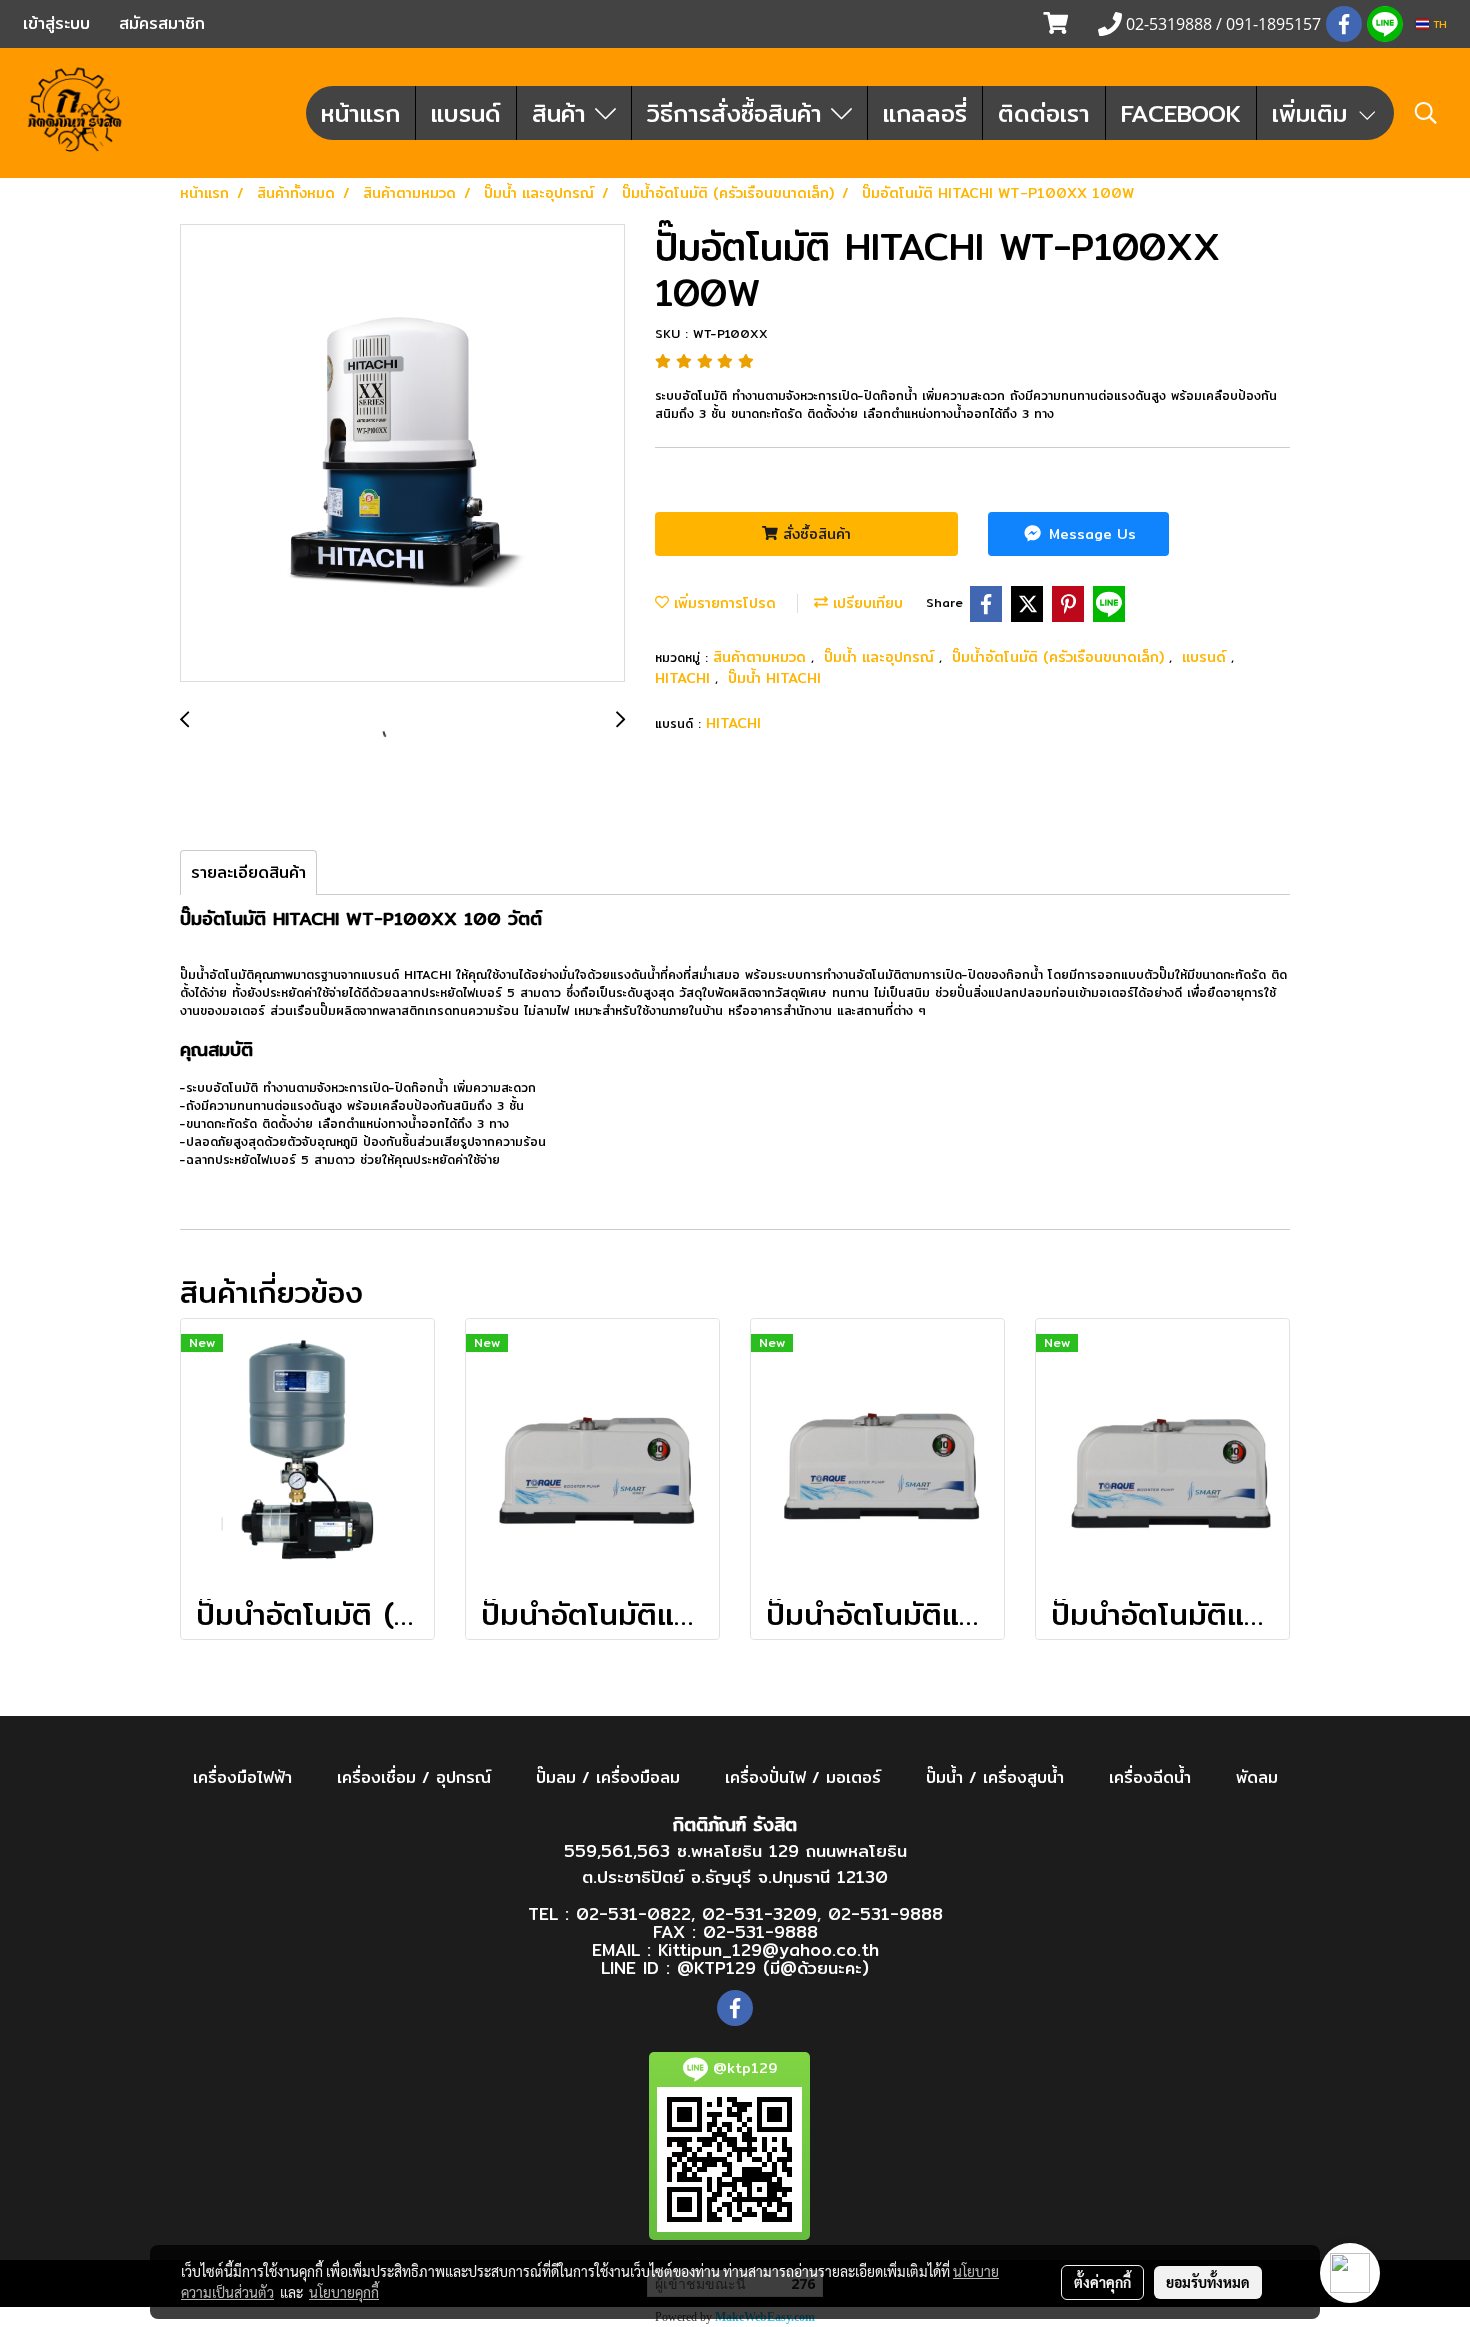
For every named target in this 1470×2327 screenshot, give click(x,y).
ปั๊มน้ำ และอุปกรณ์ (881, 657)
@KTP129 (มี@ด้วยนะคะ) (773, 1967)
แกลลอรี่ (925, 113)
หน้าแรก (360, 113)
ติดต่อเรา (1044, 113)
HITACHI (685, 678)
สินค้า (563, 113)
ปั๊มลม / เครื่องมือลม (608, 1777)
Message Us (1090, 534)
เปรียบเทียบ (865, 603)
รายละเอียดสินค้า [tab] (248, 872)
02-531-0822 (633, 1913)
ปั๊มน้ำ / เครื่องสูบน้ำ (995, 1777)
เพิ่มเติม (1314, 113)
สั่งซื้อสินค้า (814, 534)
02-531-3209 (759, 1913)
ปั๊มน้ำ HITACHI (774, 678)
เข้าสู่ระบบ (56, 23)
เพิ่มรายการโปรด (722, 603)
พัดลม (1257, 1777)
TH (1438, 24)
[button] (1426, 113)
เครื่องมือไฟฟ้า (242, 1777)
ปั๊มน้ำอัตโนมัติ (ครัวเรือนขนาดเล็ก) (1060, 657)
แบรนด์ (466, 113)
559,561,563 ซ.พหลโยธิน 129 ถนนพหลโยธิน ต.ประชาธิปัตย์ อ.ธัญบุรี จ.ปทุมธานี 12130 (735, 1863)
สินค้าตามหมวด (762, 657)
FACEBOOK (1181, 113)
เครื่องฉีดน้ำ (1150, 1777)
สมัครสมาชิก (162, 23)
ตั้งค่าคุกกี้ (1102, 2282)
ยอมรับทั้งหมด (1208, 2282)
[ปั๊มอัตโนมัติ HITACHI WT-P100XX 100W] (402, 454)
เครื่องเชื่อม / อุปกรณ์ (414, 1777)
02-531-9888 (885, 1913)
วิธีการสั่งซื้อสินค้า (739, 113)
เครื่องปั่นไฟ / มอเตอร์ (803, 1777)
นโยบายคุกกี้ (344, 2292)
